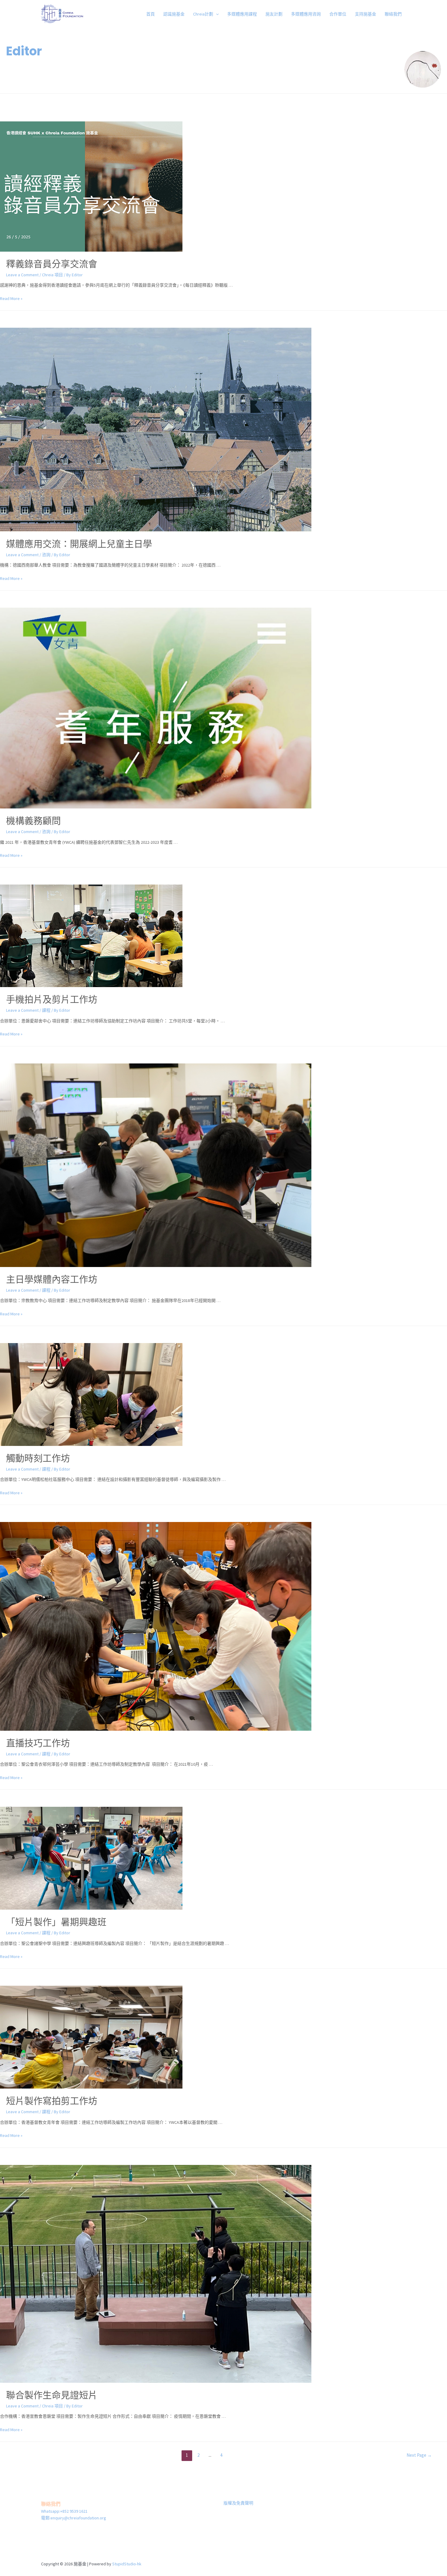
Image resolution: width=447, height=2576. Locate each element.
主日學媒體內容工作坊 (52, 1279)
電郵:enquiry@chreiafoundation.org (74, 2518)
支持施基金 (366, 14)
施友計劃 (274, 14)
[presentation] (216, 14)
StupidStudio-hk (127, 2564)
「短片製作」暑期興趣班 (56, 1922)
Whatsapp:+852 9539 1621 (64, 2511)
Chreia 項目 (52, 275)
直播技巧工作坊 (38, 1743)
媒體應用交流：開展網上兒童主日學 (79, 544)
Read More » (11, 298)
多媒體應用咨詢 (306, 14)
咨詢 (46, 555)
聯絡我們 (393, 14)
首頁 (151, 14)
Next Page (419, 2455)
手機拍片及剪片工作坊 (52, 999)
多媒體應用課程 (242, 14)
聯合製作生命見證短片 (52, 2395)
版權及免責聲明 (238, 2503)
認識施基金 (174, 14)
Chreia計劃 (203, 14)
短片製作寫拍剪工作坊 (52, 2101)
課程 (46, 1010)
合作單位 (338, 14)
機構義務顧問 (33, 821)
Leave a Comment (22, 275)
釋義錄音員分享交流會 (52, 264)
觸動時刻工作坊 (38, 1458)
